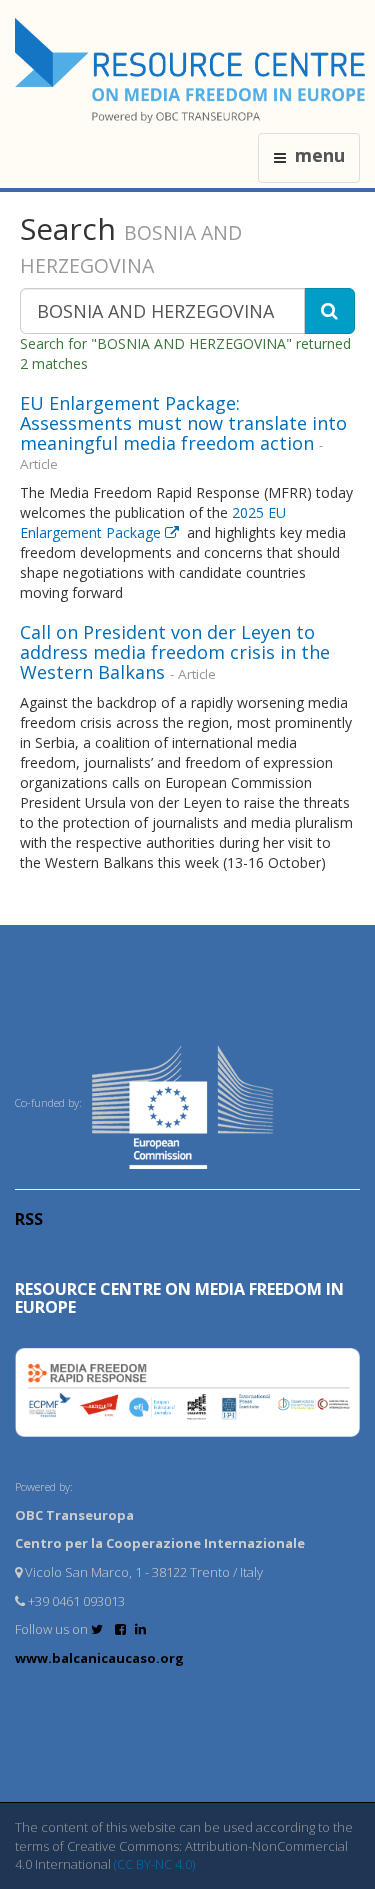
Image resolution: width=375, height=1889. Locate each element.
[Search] (329, 311)
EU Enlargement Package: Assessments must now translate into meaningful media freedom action (183, 423)
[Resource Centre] (193, 70)
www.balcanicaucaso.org (99, 1658)
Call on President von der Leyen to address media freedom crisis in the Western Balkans (175, 652)
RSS (29, 1219)
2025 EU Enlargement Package (153, 522)
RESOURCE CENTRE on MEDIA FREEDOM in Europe (179, 1298)
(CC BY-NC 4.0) (154, 1864)
